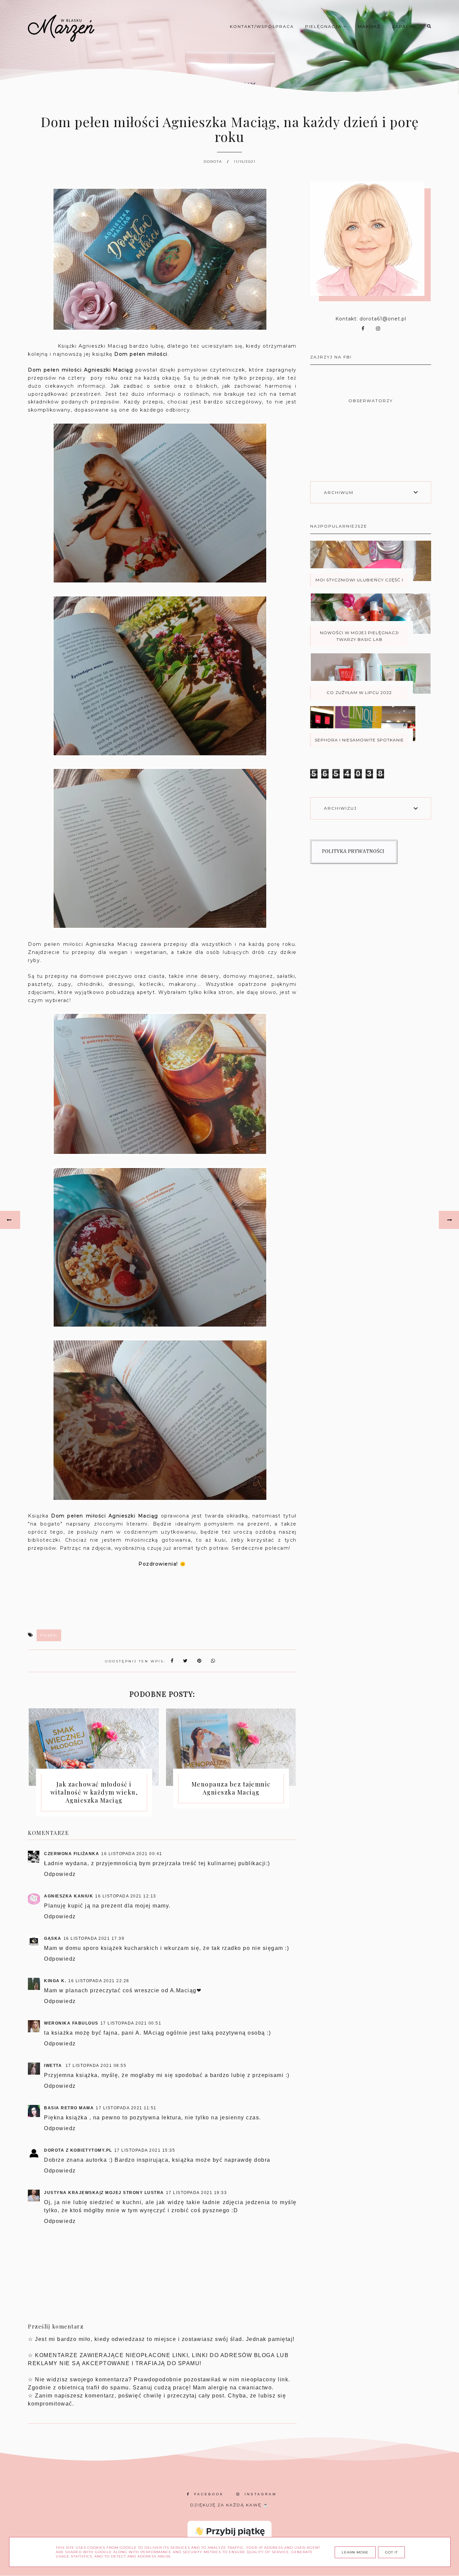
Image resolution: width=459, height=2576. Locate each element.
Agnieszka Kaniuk (69, 1896)
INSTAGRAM (261, 2494)
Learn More (355, 2552)
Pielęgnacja (324, 26)
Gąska (53, 1938)
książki (49, 1635)
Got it (391, 2552)
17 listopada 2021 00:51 (131, 2023)
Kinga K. (55, 1981)
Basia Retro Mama (69, 2108)
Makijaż (369, 26)
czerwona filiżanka (72, 1854)
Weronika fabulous (71, 2023)
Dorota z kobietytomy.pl (78, 2150)
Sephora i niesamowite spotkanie (359, 740)
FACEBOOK (209, 2494)
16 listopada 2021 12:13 (126, 1896)
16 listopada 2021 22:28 (99, 1981)
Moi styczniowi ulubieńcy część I (359, 580)
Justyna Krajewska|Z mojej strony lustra (104, 2193)
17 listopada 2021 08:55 (96, 2066)
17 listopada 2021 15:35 (145, 2150)
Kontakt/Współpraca (262, 26)
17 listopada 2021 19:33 (197, 2193)
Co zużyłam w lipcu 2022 (359, 693)
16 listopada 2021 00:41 (132, 1854)
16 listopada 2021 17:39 (94, 1938)
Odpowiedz (60, 1874)
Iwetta (54, 2066)
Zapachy (404, 26)
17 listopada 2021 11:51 (126, 2108)
